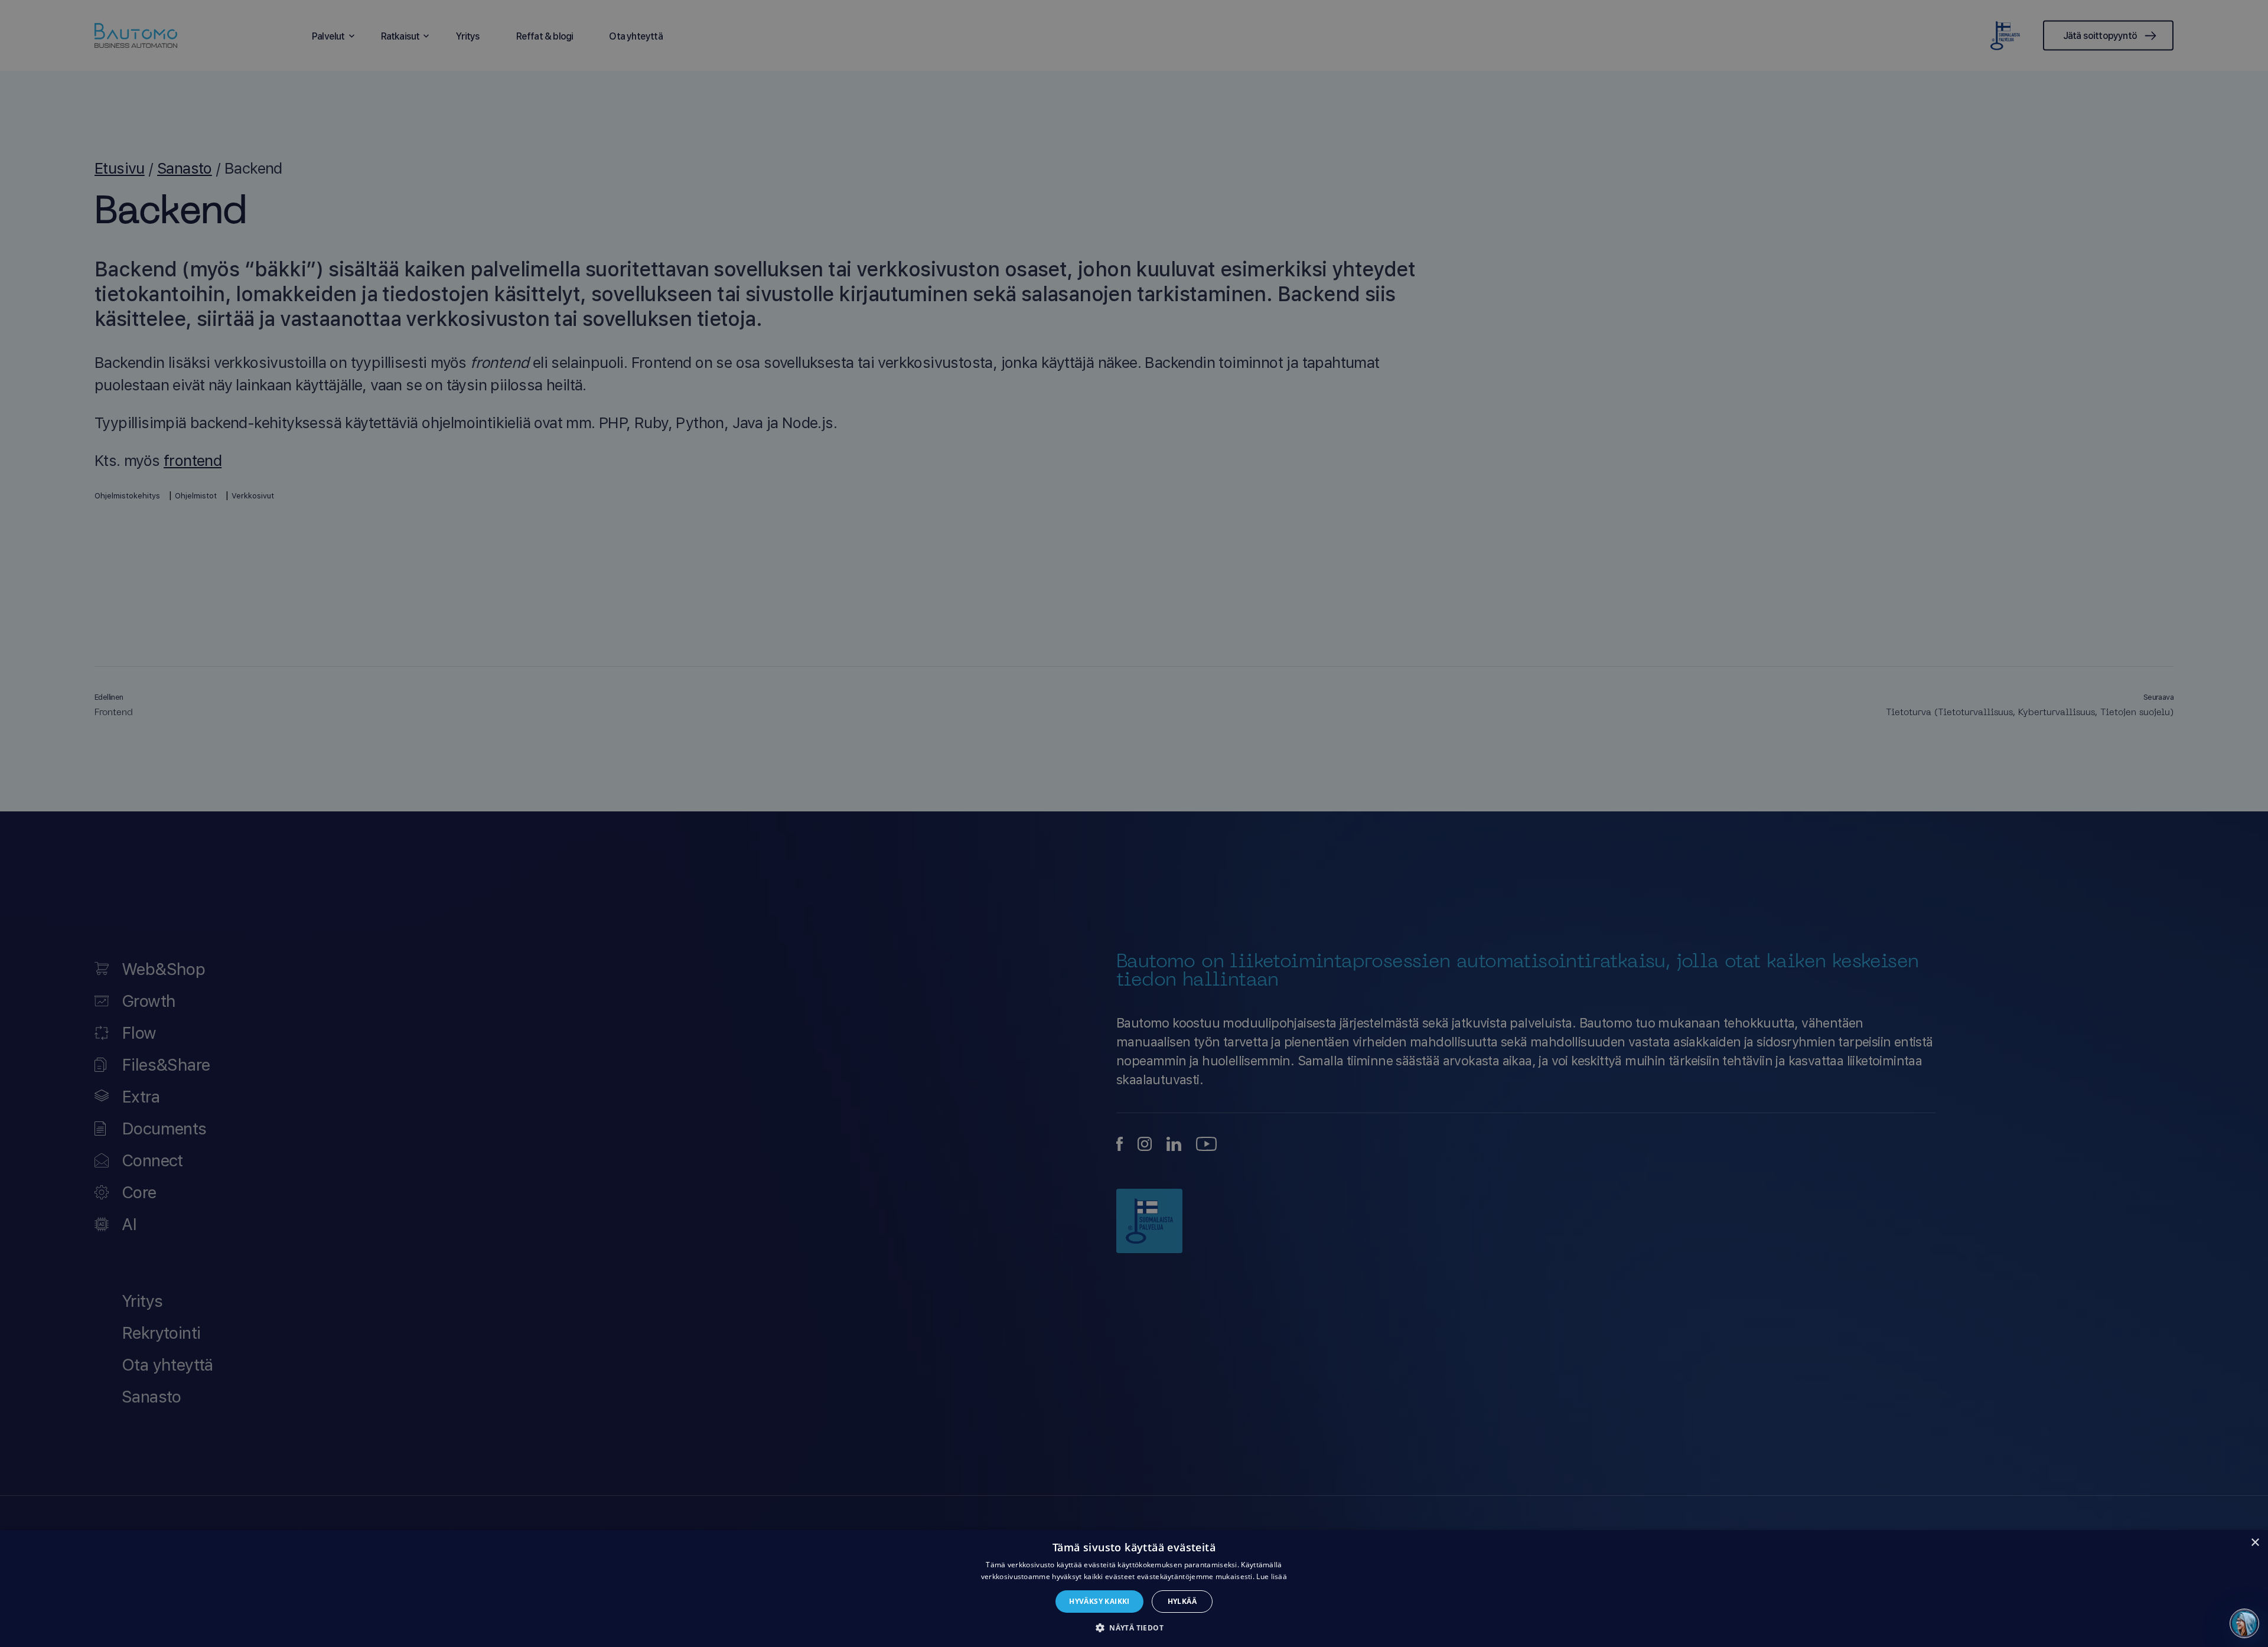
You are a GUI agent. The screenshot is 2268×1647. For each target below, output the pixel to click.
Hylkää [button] (1182, 1601)
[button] (1134, 1627)
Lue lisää (1272, 1576)
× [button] (2255, 1543)
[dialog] (1134, 1589)
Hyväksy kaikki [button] (1099, 1601)
